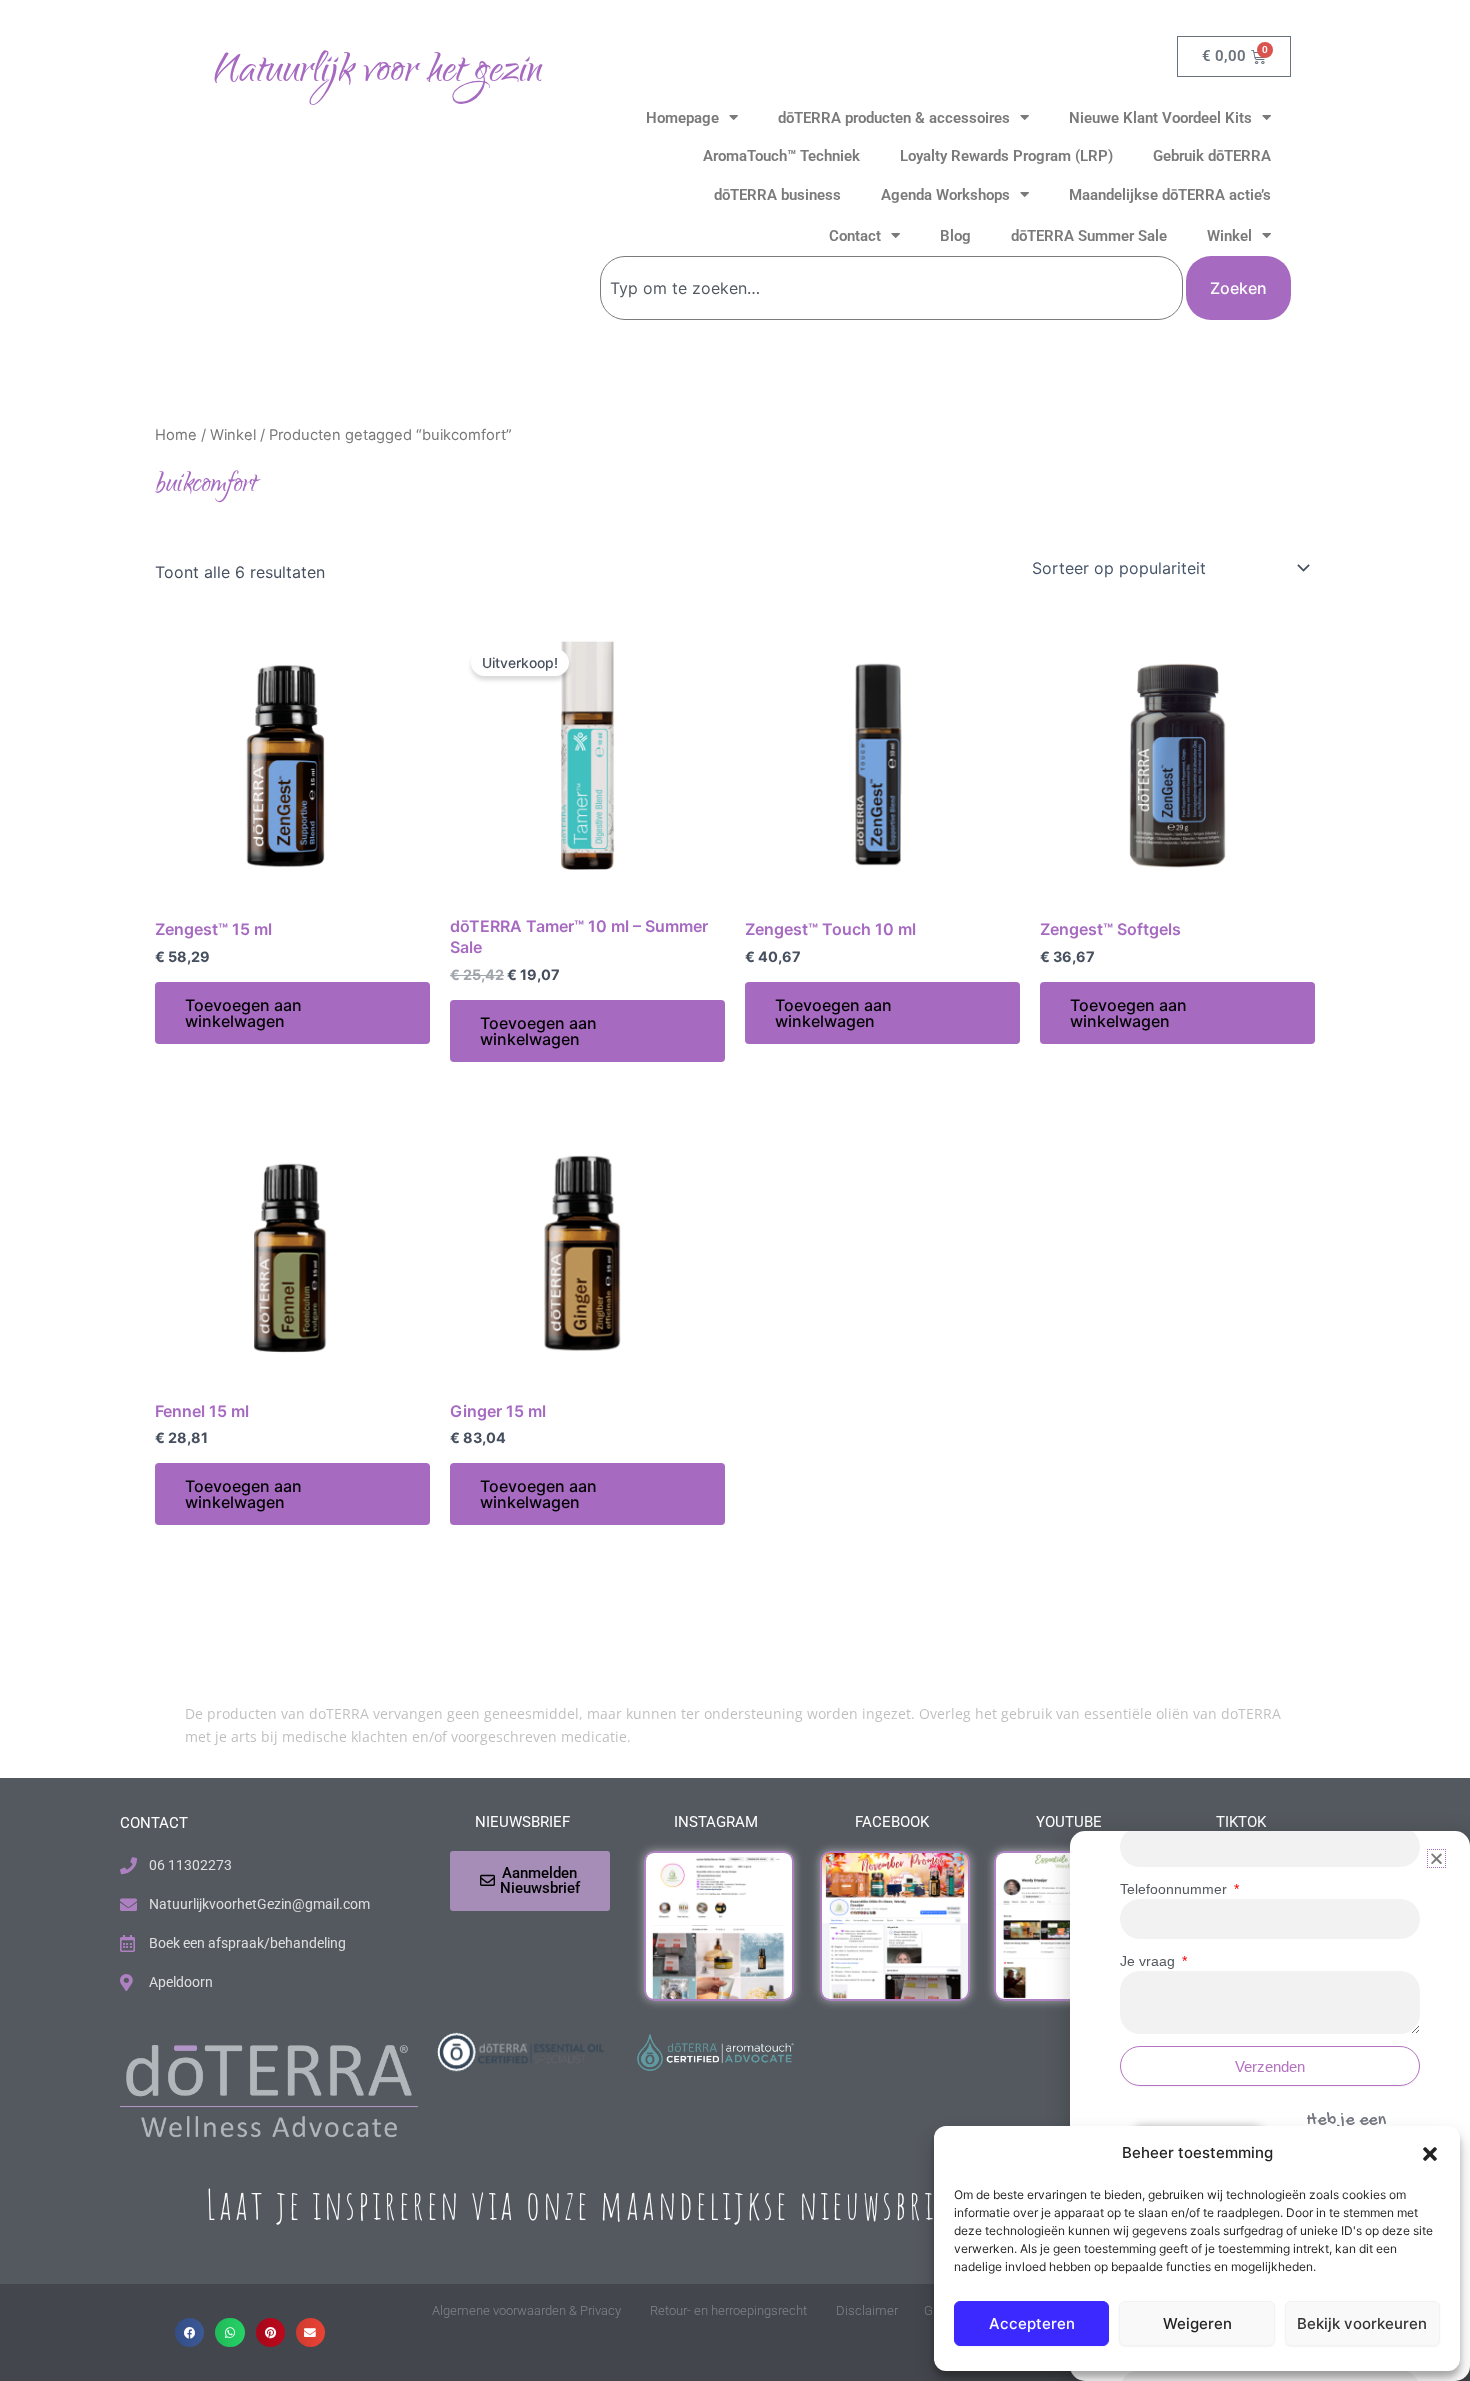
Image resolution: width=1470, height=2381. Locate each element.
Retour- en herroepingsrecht (728, 2310)
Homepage (682, 118)
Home (176, 435)
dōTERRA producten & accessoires (894, 118)
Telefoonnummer (1175, 1889)
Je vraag (1149, 1961)
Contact (855, 236)
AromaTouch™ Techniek (781, 156)
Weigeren (1197, 2323)
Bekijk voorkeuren (1362, 2323)
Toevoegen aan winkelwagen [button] (243, 1013)
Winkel (1229, 236)
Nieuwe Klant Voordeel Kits (1160, 118)
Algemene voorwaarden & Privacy (526, 2310)
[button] (1430, 2154)
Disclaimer (867, 2310)
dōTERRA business (777, 195)
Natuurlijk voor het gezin (377, 73)
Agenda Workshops (945, 195)
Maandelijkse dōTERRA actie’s (1170, 195)
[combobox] (891, 288)
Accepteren (1032, 2323)
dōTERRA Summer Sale (1089, 236)
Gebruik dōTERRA (1212, 156)
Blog (955, 236)
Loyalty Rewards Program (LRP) (1006, 156)
